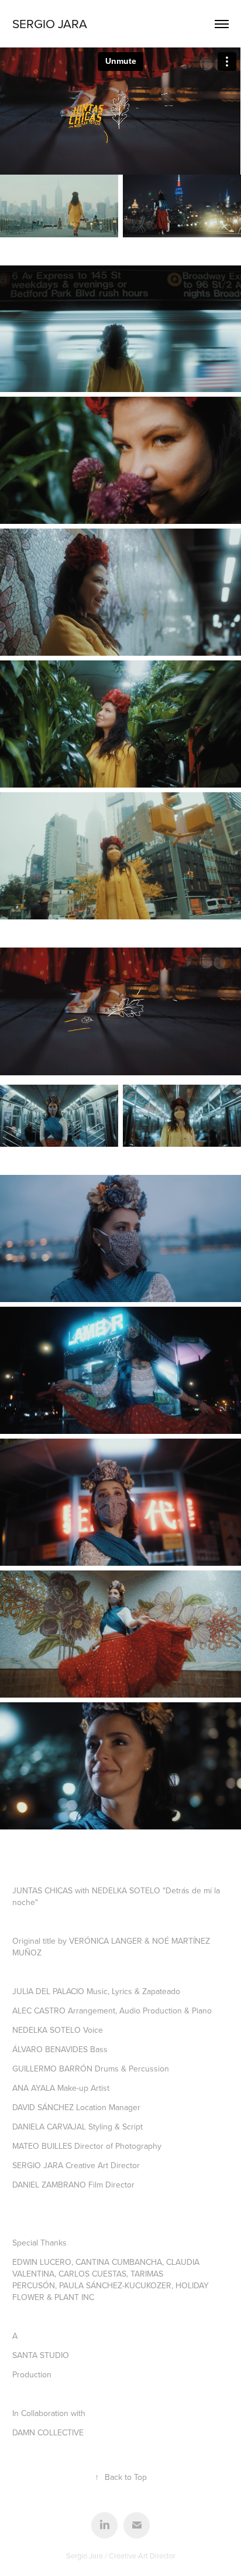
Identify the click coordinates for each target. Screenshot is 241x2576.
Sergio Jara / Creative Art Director (121, 2555)
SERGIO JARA (50, 23)
